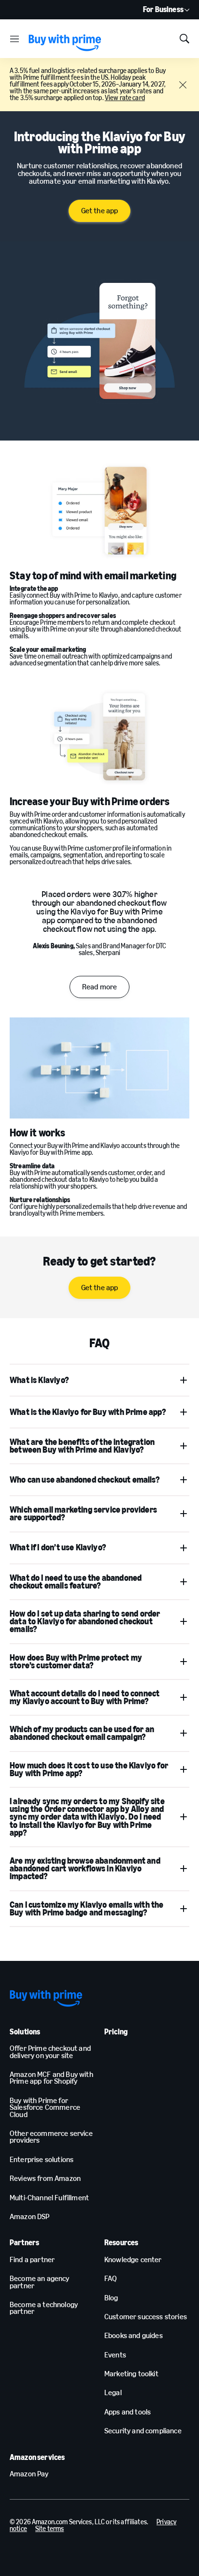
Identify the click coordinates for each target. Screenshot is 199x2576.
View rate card (125, 98)
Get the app (100, 211)
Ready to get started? (99, 1261)
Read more (99, 987)
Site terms (50, 2529)
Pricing (116, 2032)
